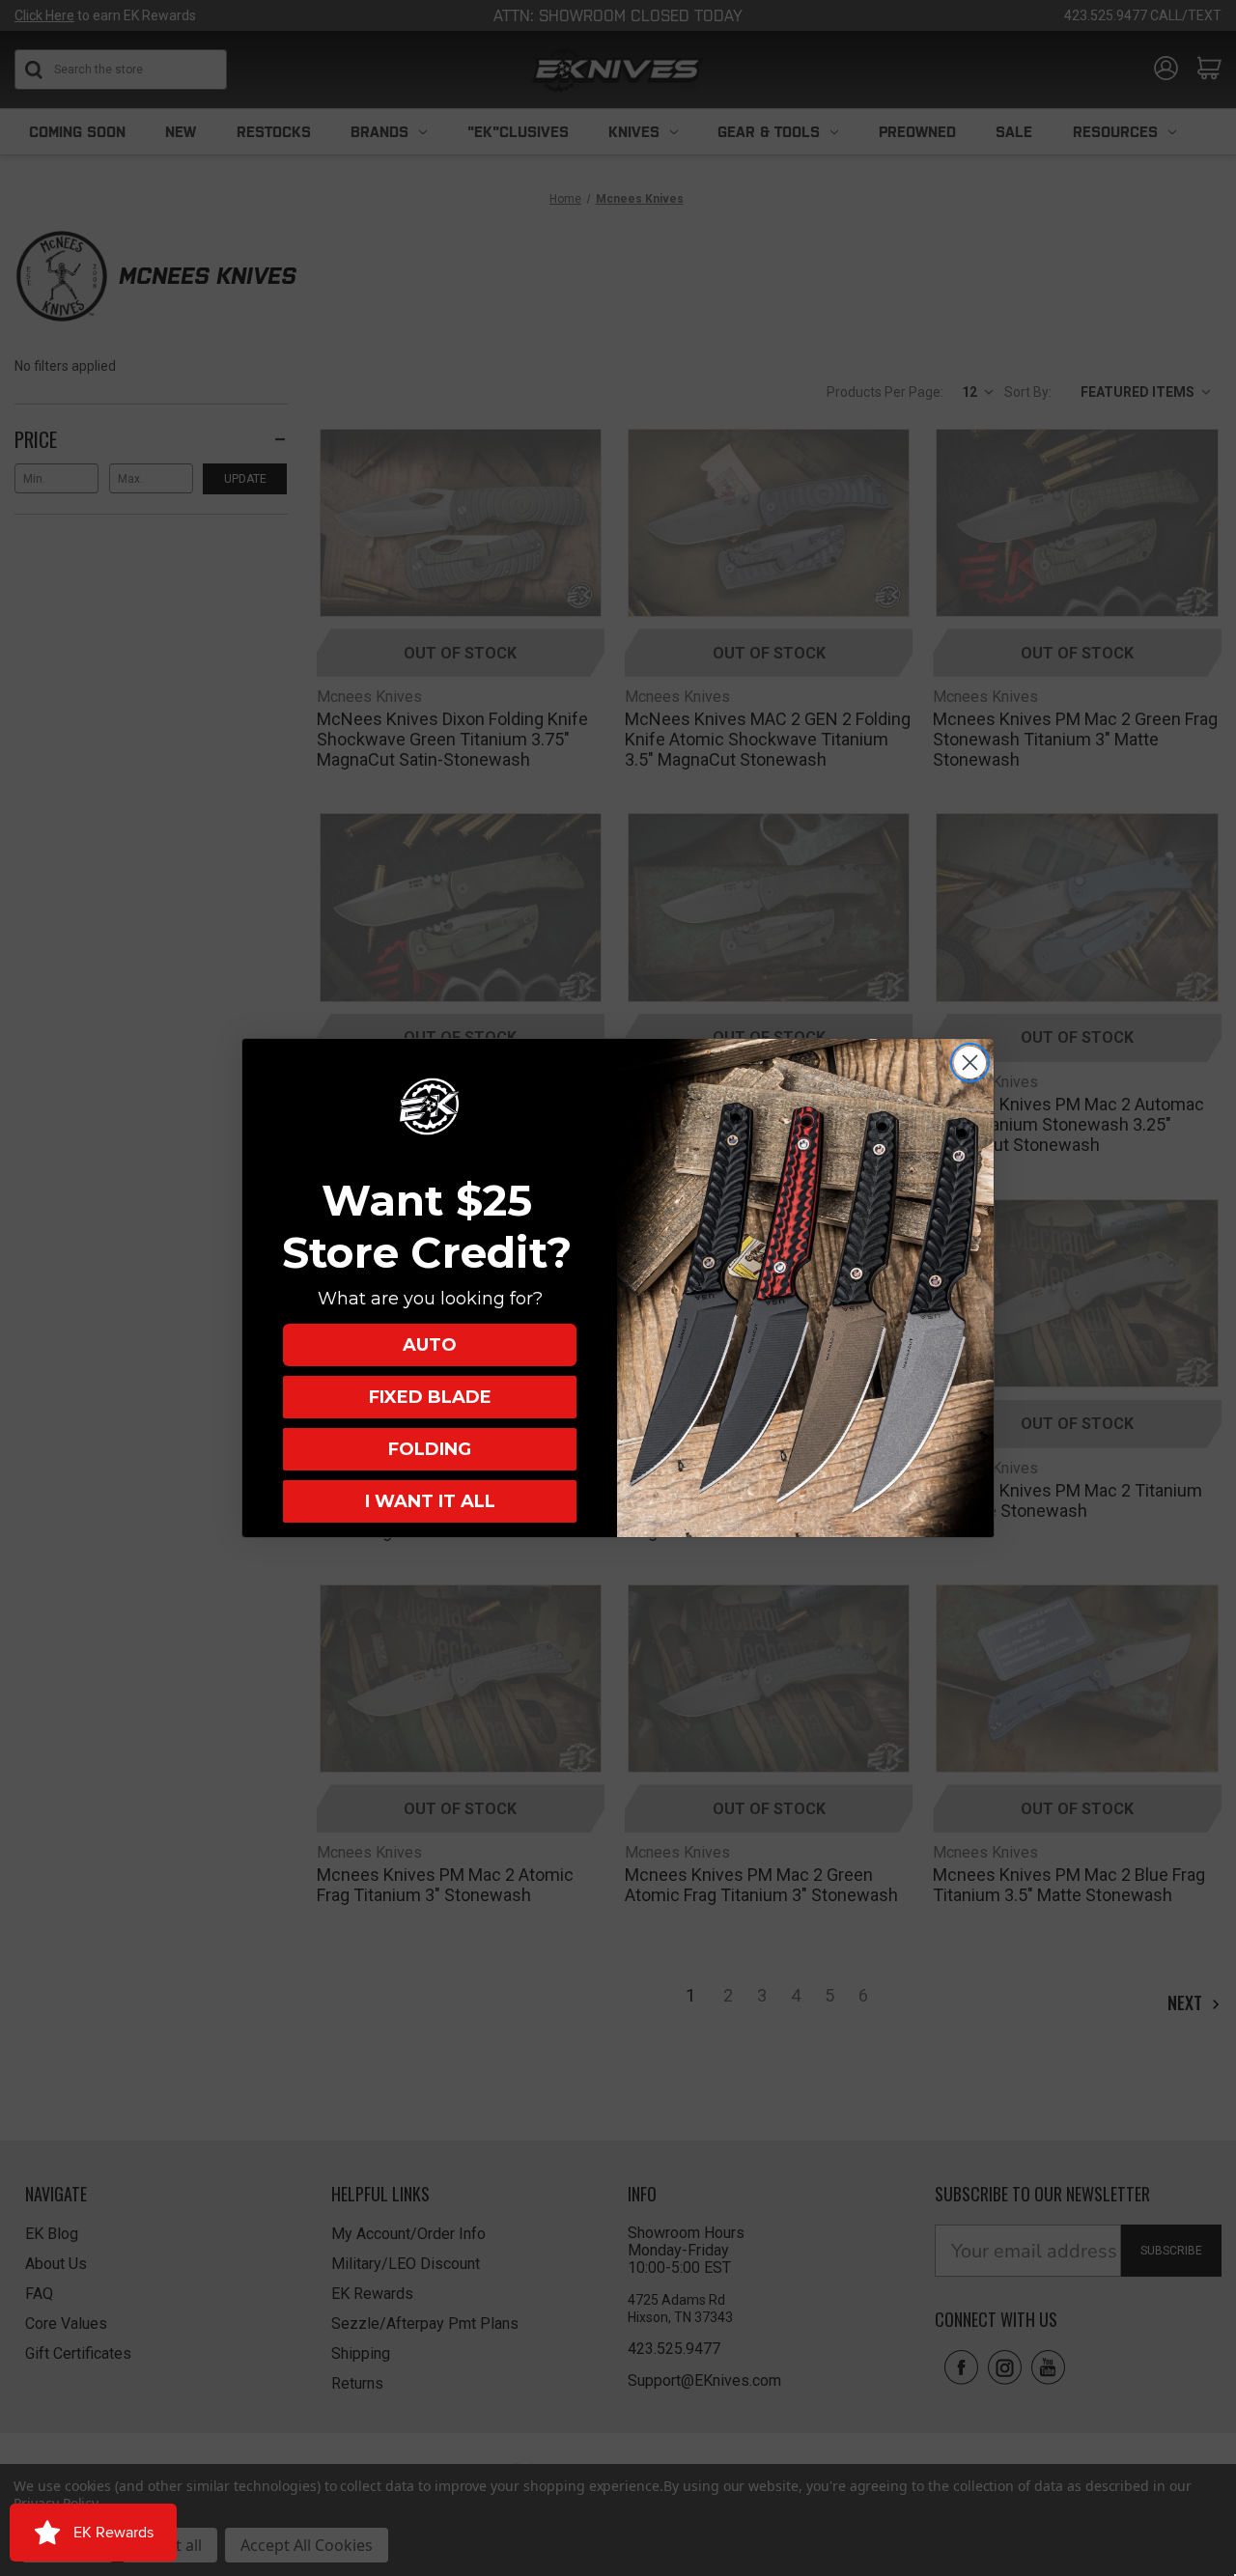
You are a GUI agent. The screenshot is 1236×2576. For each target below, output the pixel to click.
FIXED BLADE (430, 1397)
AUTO (430, 1345)
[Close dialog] (970, 1063)
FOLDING (430, 1449)
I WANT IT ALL (430, 1501)
